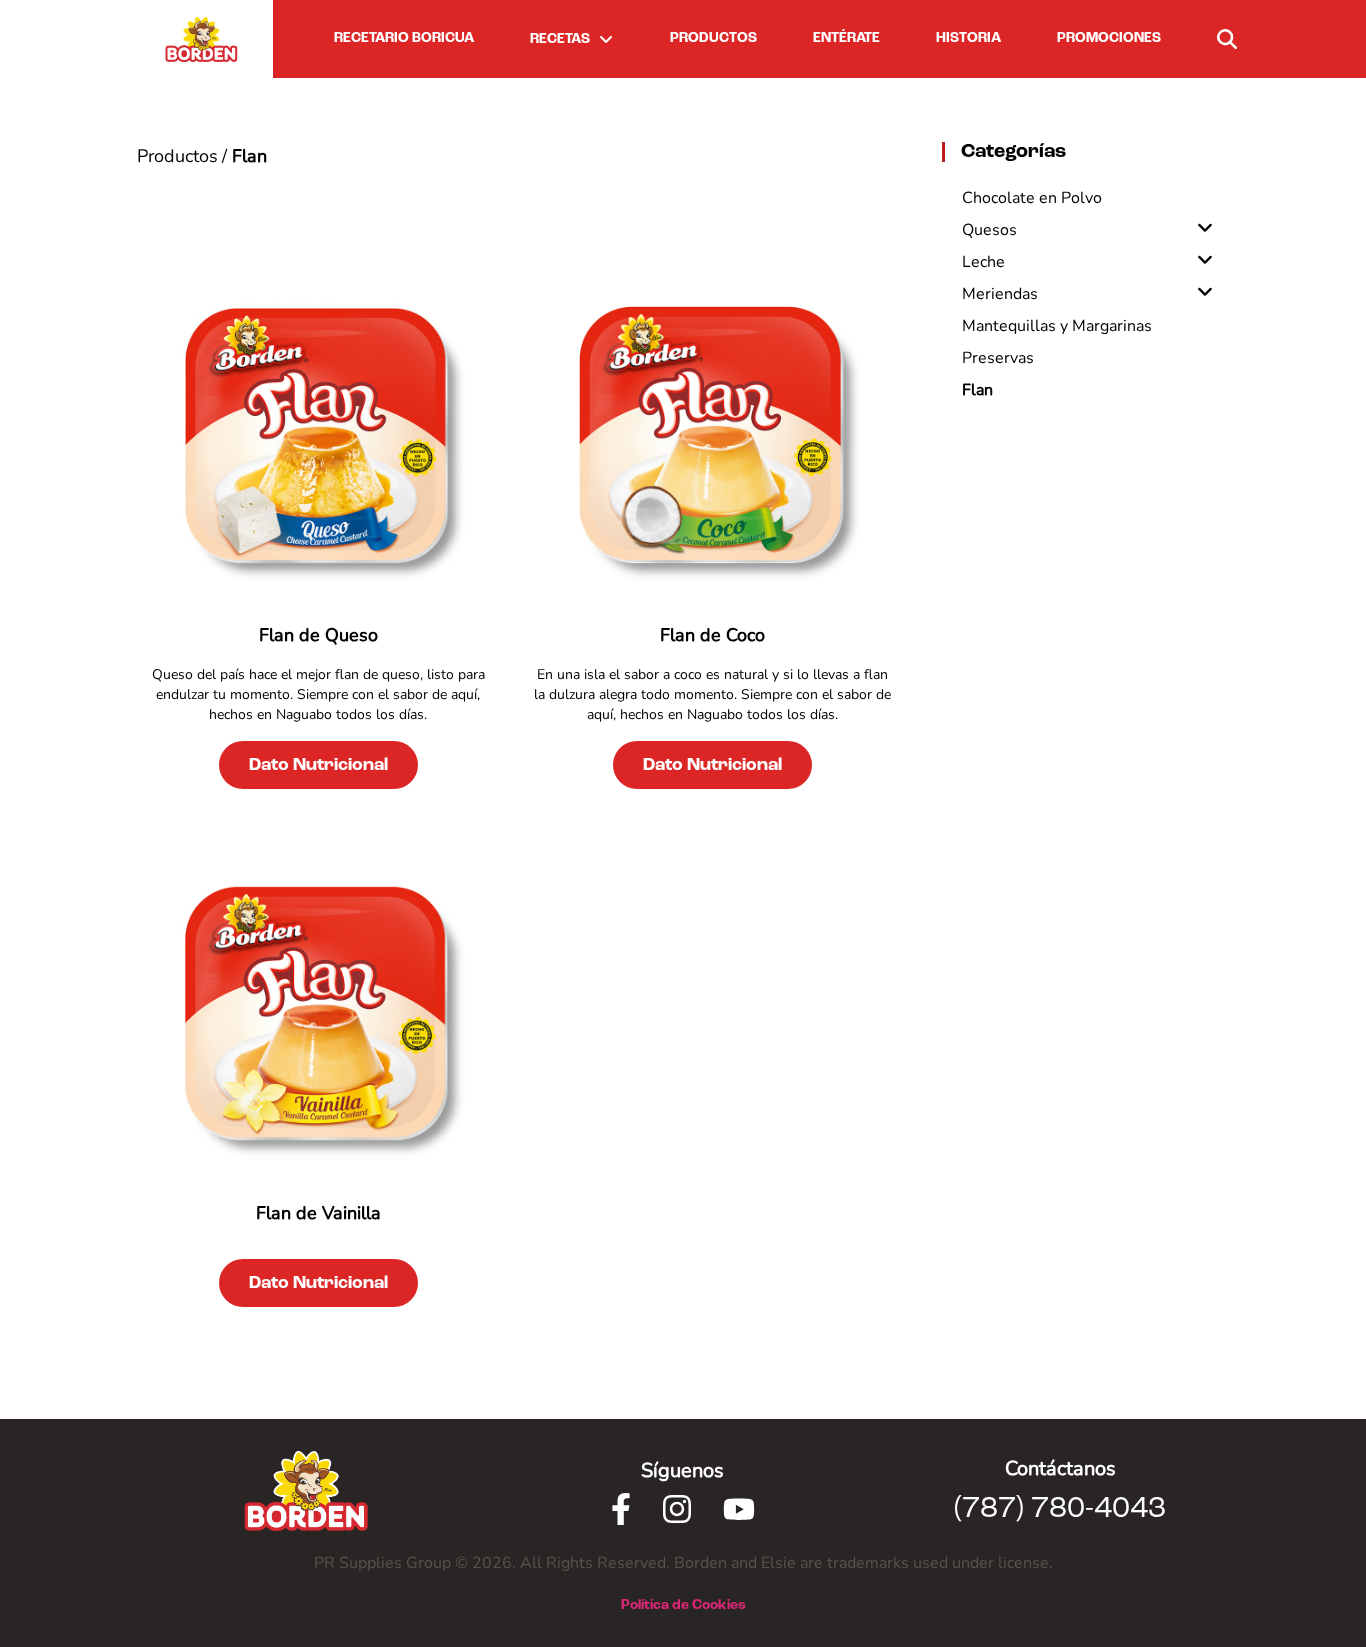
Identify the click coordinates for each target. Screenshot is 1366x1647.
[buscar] (1227, 39)
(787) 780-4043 (1060, 1509)
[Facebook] (621, 1509)
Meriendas (1000, 294)
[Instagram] (677, 1509)
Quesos (989, 230)
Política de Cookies (683, 1605)
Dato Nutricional (318, 765)
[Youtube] (739, 1509)
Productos (177, 156)
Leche (983, 262)
